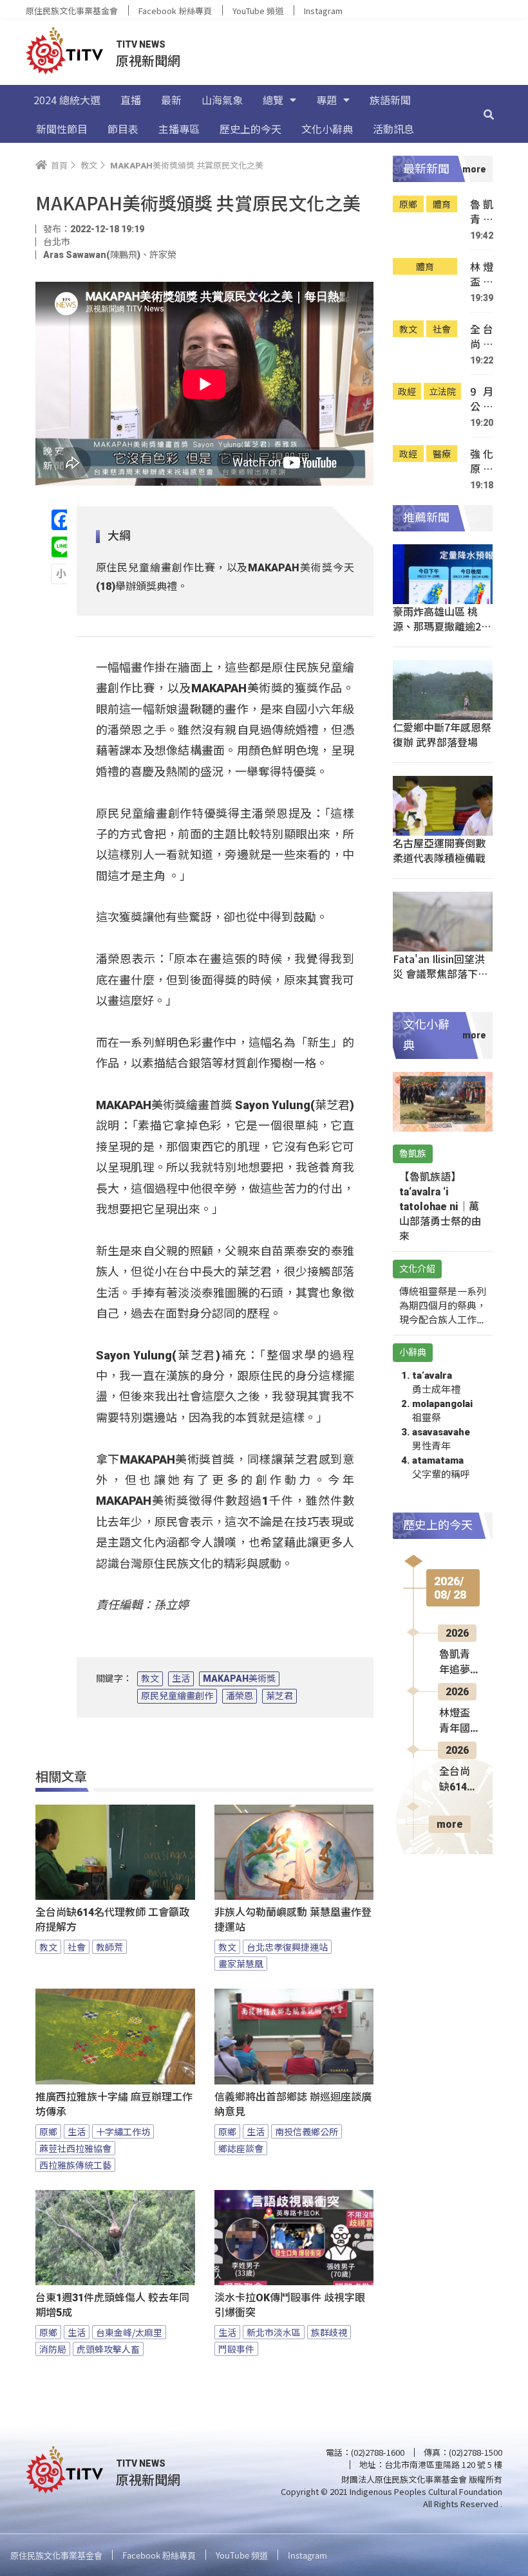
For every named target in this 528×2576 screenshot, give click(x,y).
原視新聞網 (148, 60)
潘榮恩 (240, 1696)
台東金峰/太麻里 (129, 2332)
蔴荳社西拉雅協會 (75, 2148)
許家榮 (163, 255)
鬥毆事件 (236, 2349)
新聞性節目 (62, 129)
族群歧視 (329, 2332)
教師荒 (109, 1947)
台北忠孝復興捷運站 (287, 1947)
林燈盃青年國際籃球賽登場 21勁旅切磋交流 (482, 274)
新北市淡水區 (274, 2332)
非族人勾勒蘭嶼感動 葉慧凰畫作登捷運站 (293, 1920)
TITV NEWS (141, 44)
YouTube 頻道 (258, 11)
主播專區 (179, 129)
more (450, 1824)
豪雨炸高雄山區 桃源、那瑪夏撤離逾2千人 (442, 626)
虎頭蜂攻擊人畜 (108, 2349)
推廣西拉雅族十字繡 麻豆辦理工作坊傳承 (114, 2104)
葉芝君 (279, 1696)
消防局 (53, 2349)
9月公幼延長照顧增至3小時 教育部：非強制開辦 (482, 399)
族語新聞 (390, 100)
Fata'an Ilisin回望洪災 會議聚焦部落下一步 (440, 973)
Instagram (323, 11)
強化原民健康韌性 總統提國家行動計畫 (482, 462)
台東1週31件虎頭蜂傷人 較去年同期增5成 (112, 2305)
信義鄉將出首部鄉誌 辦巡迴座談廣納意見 (293, 2104)
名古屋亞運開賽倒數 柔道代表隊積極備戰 (439, 850)
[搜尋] (489, 114)
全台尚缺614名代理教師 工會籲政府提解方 (112, 1920)
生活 (181, 1679)
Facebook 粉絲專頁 (175, 11)
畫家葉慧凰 (241, 1964)
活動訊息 (393, 129)
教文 (150, 1679)
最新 (171, 100)
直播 (131, 100)
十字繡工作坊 (123, 2131)
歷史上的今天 (250, 129)
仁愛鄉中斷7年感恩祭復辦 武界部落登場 (442, 734)
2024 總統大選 (67, 100)
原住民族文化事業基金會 (72, 11)
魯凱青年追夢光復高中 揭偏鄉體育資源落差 (482, 212)
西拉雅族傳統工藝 (75, 2165)
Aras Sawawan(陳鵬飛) (92, 255)
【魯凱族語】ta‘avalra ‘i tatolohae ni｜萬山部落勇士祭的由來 (440, 1207)
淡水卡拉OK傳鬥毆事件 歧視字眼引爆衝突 (290, 2305)
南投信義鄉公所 (306, 2131)
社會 (77, 1947)
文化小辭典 (327, 129)
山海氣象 (222, 100)
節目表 (123, 129)
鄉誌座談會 (241, 2148)
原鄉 (48, 2131)
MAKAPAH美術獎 (239, 1679)
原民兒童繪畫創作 (177, 1696)
